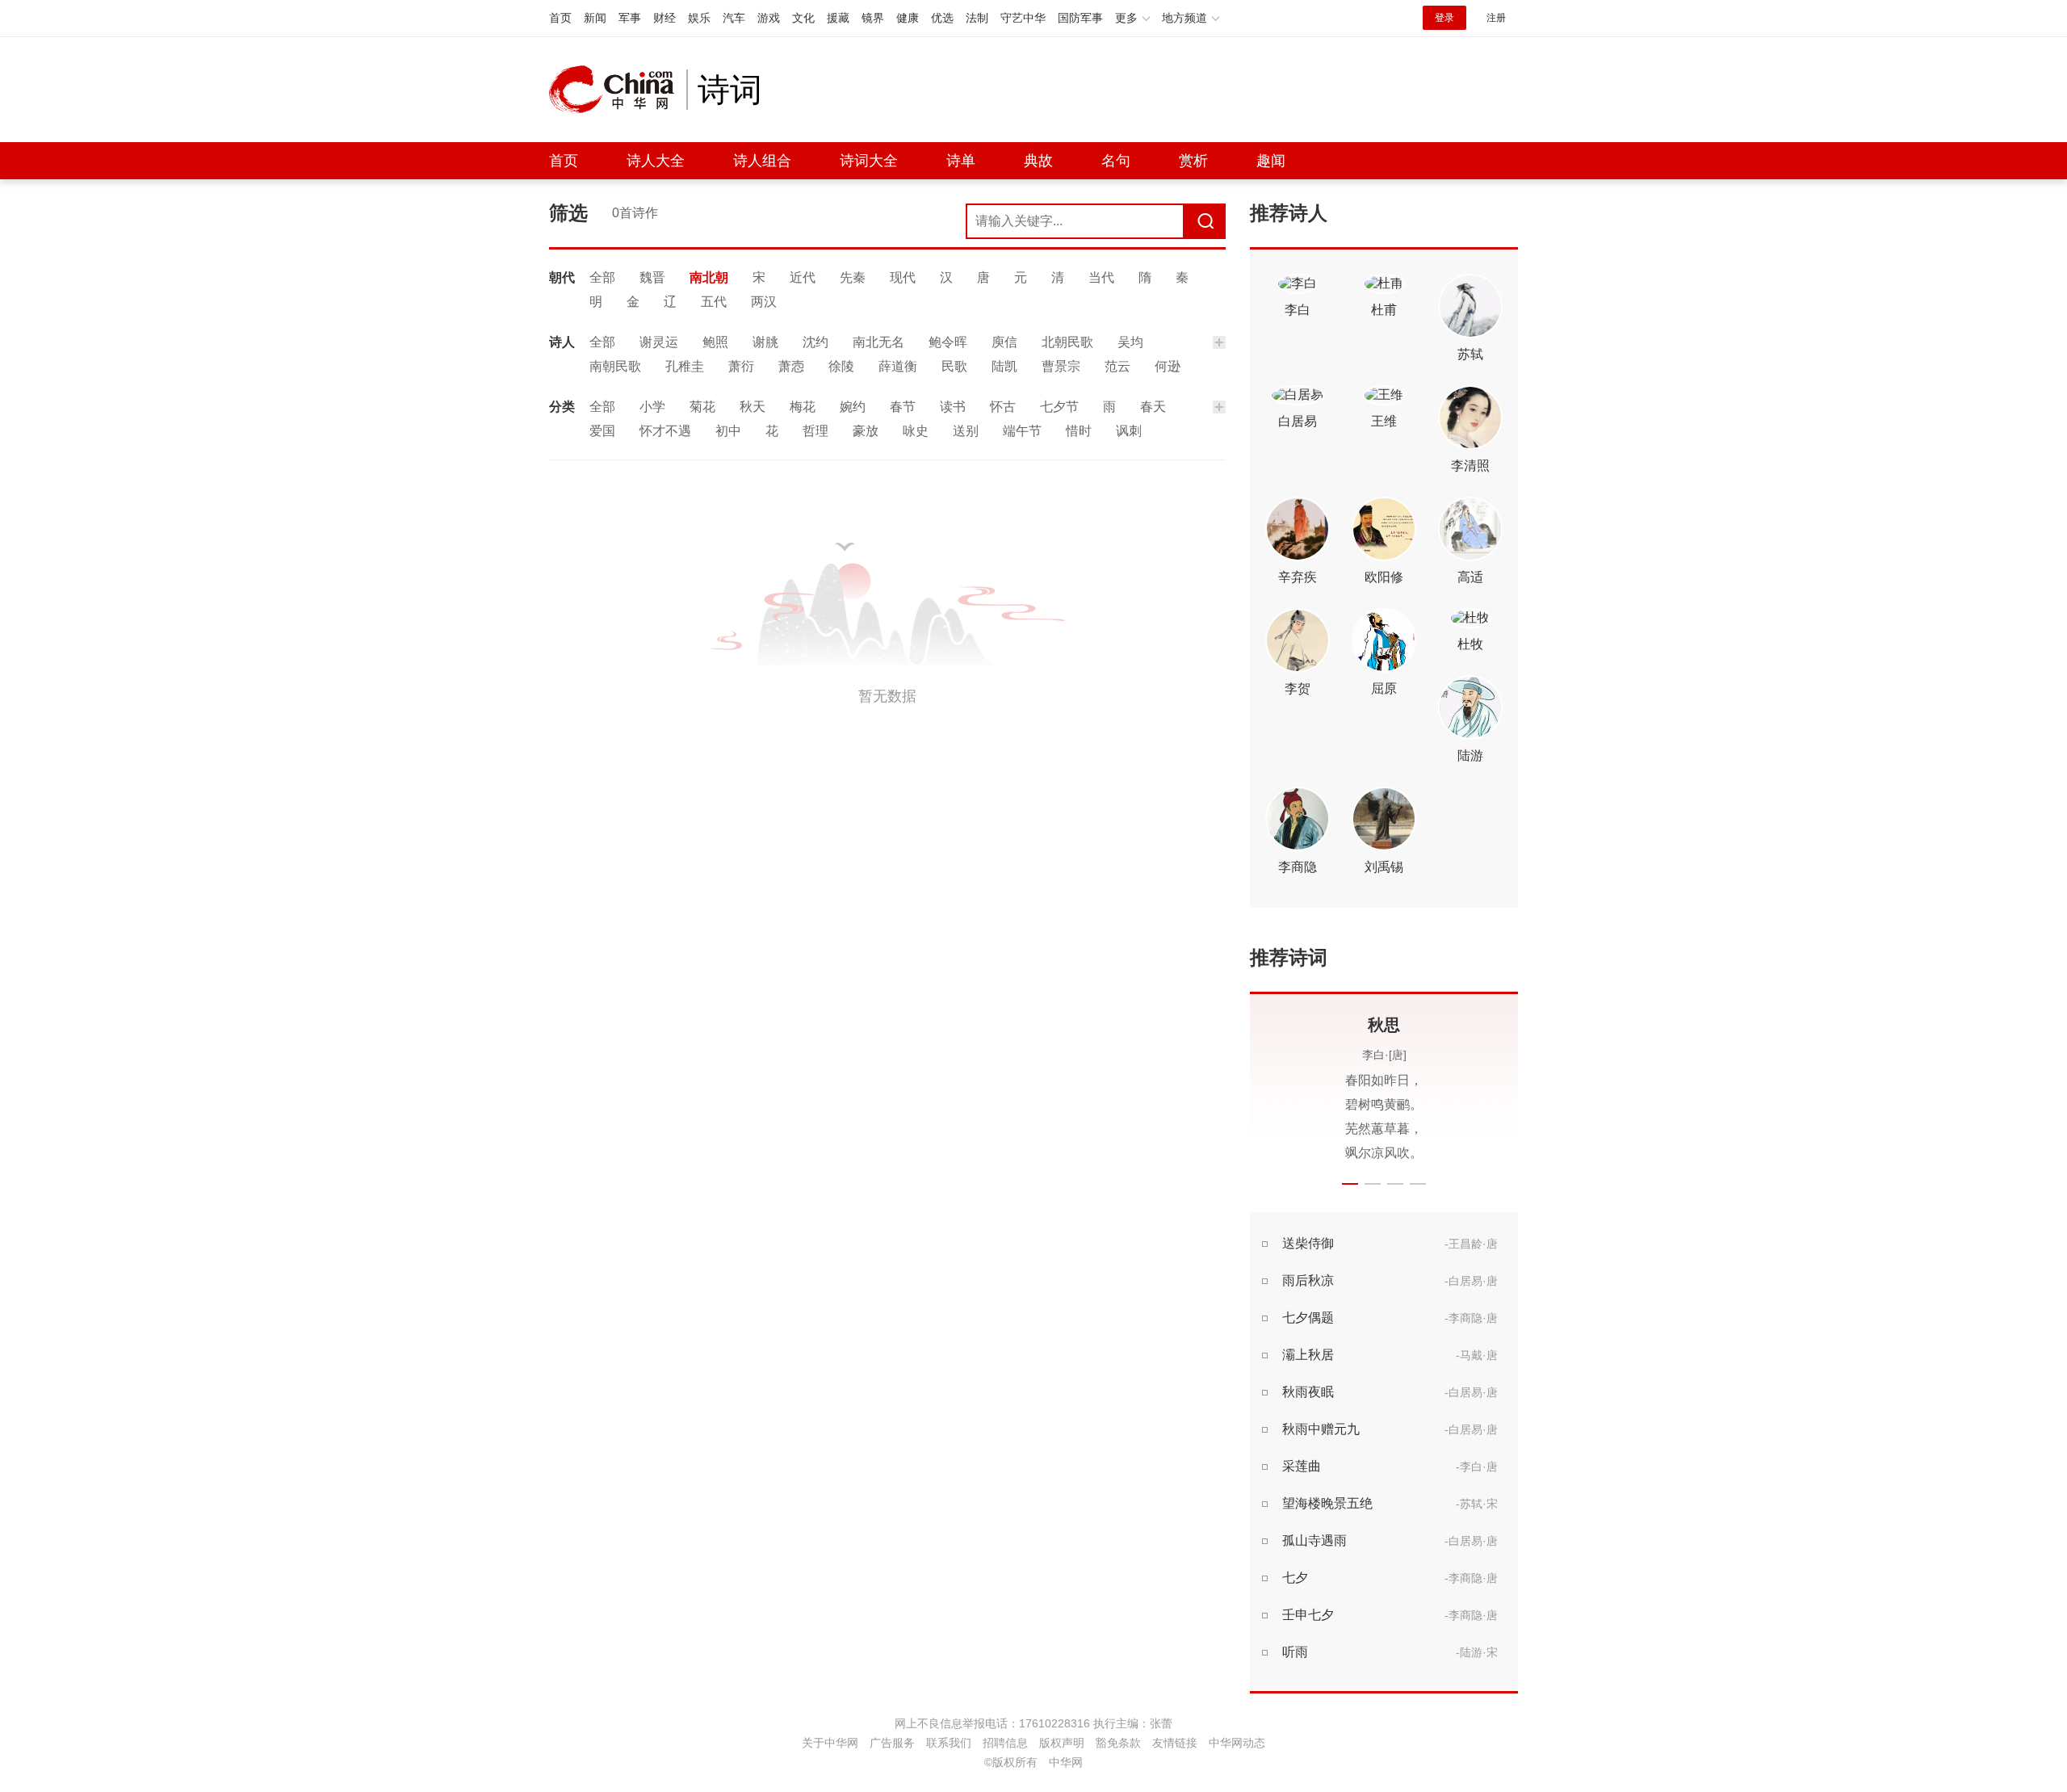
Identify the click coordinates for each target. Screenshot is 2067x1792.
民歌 (954, 366)
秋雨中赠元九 (1321, 1429)
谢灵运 (659, 342)
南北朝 (709, 277)
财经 (665, 18)
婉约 (853, 407)
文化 (803, 18)
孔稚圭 (685, 366)
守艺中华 (1023, 18)
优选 (942, 18)
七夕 (1295, 1578)
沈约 (815, 342)
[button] (1350, 1184)
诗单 (961, 161)
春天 (1153, 407)
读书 (953, 407)
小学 (652, 407)
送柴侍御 (1308, 1243)
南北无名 (878, 342)
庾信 (1004, 342)
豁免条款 (1118, 1743)
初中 (728, 431)
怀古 (1003, 407)
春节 (903, 407)
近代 (803, 277)
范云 (1117, 366)
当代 (1101, 277)
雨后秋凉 (1308, 1280)
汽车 (734, 18)
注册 (1496, 18)
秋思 (1325, 1025)
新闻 (595, 18)
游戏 (769, 18)
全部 (602, 277)
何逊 (1168, 366)
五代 (714, 302)
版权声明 (1062, 1743)
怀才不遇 (665, 431)
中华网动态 (1237, 1743)
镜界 (873, 18)
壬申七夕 (1308, 1615)
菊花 (702, 407)
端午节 (1022, 431)
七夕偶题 (1308, 1318)
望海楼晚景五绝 (1327, 1503)
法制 (977, 18)
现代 (903, 277)
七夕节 (1059, 407)
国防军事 (1080, 18)
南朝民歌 (615, 366)
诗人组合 (762, 161)
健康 (908, 18)
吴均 (1130, 342)
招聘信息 (1005, 1743)
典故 (1038, 161)
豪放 (866, 431)
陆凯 (1004, 366)
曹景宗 (1061, 366)
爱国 (602, 431)
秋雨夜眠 (1308, 1392)
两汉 (764, 302)
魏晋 (652, 277)
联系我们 (949, 1743)
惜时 (1079, 431)
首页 (560, 18)
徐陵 (841, 366)
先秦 (853, 277)
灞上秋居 (1308, 1355)
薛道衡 (898, 366)
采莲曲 (1302, 1466)
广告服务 (892, 1743)
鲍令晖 (948, 342)
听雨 (1295, 1652)
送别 (966, 431)
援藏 (838, 18)
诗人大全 (656, 161)
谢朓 (765, 342)
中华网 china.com (618, 90)
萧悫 (791, 366)
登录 (1444, 18)
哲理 (815, 431)
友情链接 (1175, 1743)
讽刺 (1129, 431)
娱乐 (699, 18)
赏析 (1193, 161)
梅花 (803, 407)
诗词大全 (869, 161)
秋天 (753, 407)
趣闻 (1271, 161)
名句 (1116, 161)
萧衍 (741, 366)
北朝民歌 (1067, 342)
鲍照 (715, 342)
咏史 (916, 431)
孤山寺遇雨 (1314, 1540)
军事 (630, 18)
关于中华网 (830, 1743)
